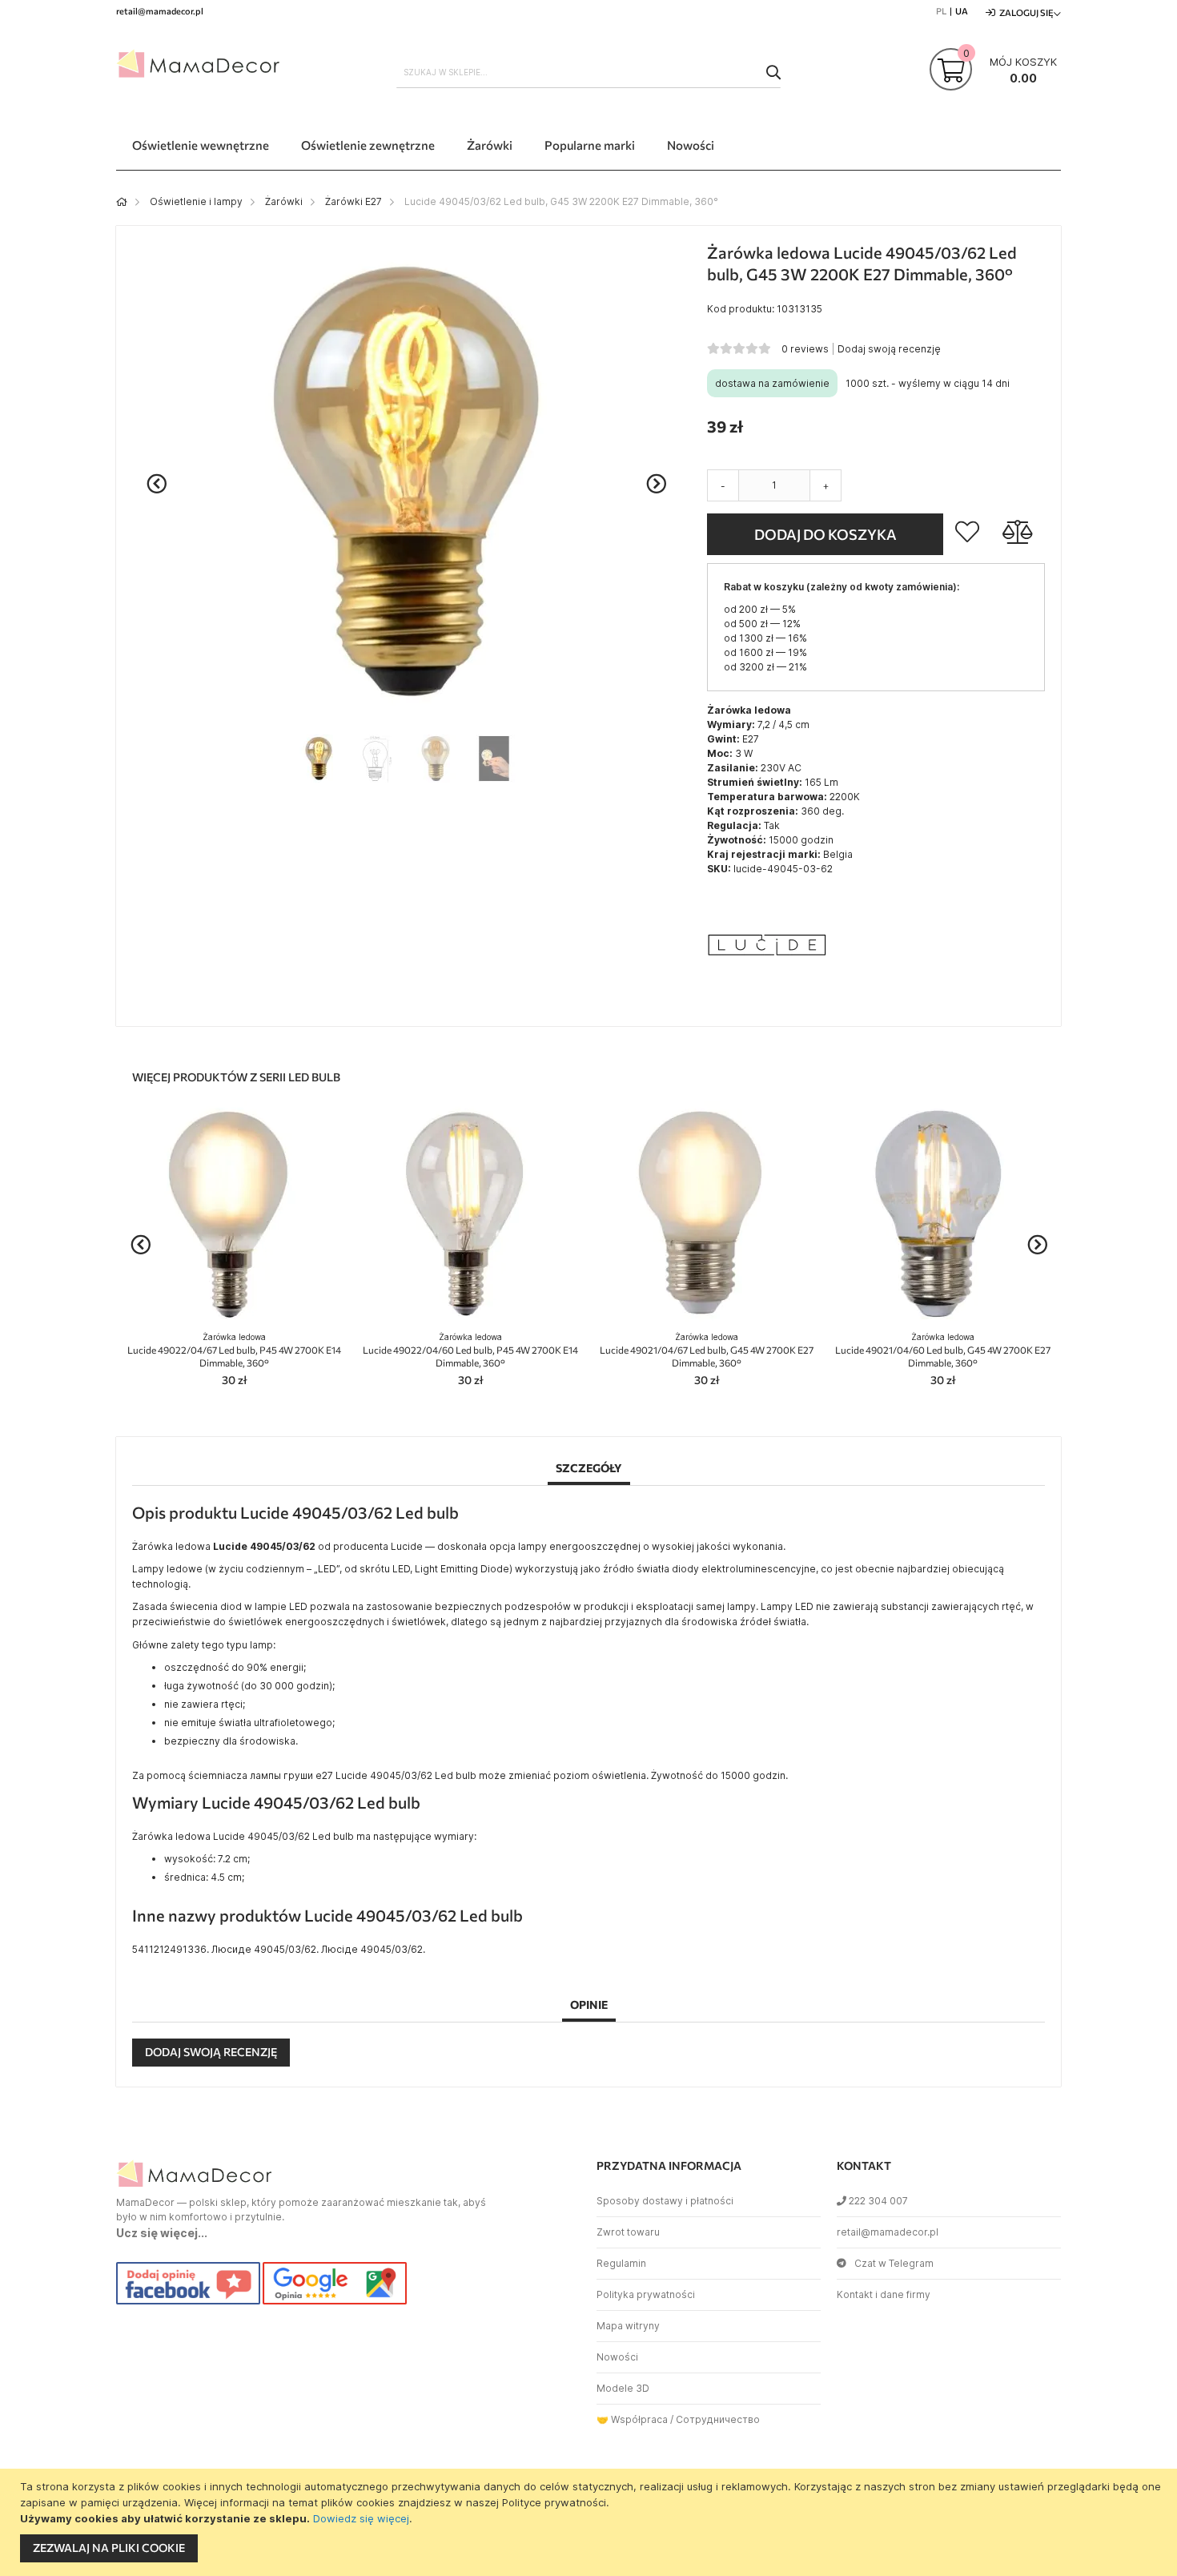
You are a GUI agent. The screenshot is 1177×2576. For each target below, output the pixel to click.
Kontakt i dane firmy (884, 2294)
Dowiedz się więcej (361, 2518)
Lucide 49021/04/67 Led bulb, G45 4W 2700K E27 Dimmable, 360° (707, 1350)
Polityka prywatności (646, 2294)
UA (962, 11)
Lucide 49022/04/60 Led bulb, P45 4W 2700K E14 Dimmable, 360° (470, 1350)
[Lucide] (767, 1002)
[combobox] (588, 72)
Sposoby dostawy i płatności (665, 2201)
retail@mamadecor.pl (888, 2232)
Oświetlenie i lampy (196, 201)
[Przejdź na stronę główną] (122, 201)
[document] (591, 2522)
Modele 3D (623, 2388)
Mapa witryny (628, 2326)
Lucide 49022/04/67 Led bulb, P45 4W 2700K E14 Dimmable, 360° (234, 1350)
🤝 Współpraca (632, 2419)
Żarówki (284, 201)
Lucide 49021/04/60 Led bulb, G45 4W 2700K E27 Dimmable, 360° (943, 1350)
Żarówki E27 (354, 201)
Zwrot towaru (628, 2232)
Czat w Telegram (894, 2263)
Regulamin (621, 2263)
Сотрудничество (718, 2419)
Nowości (617, 2357)
